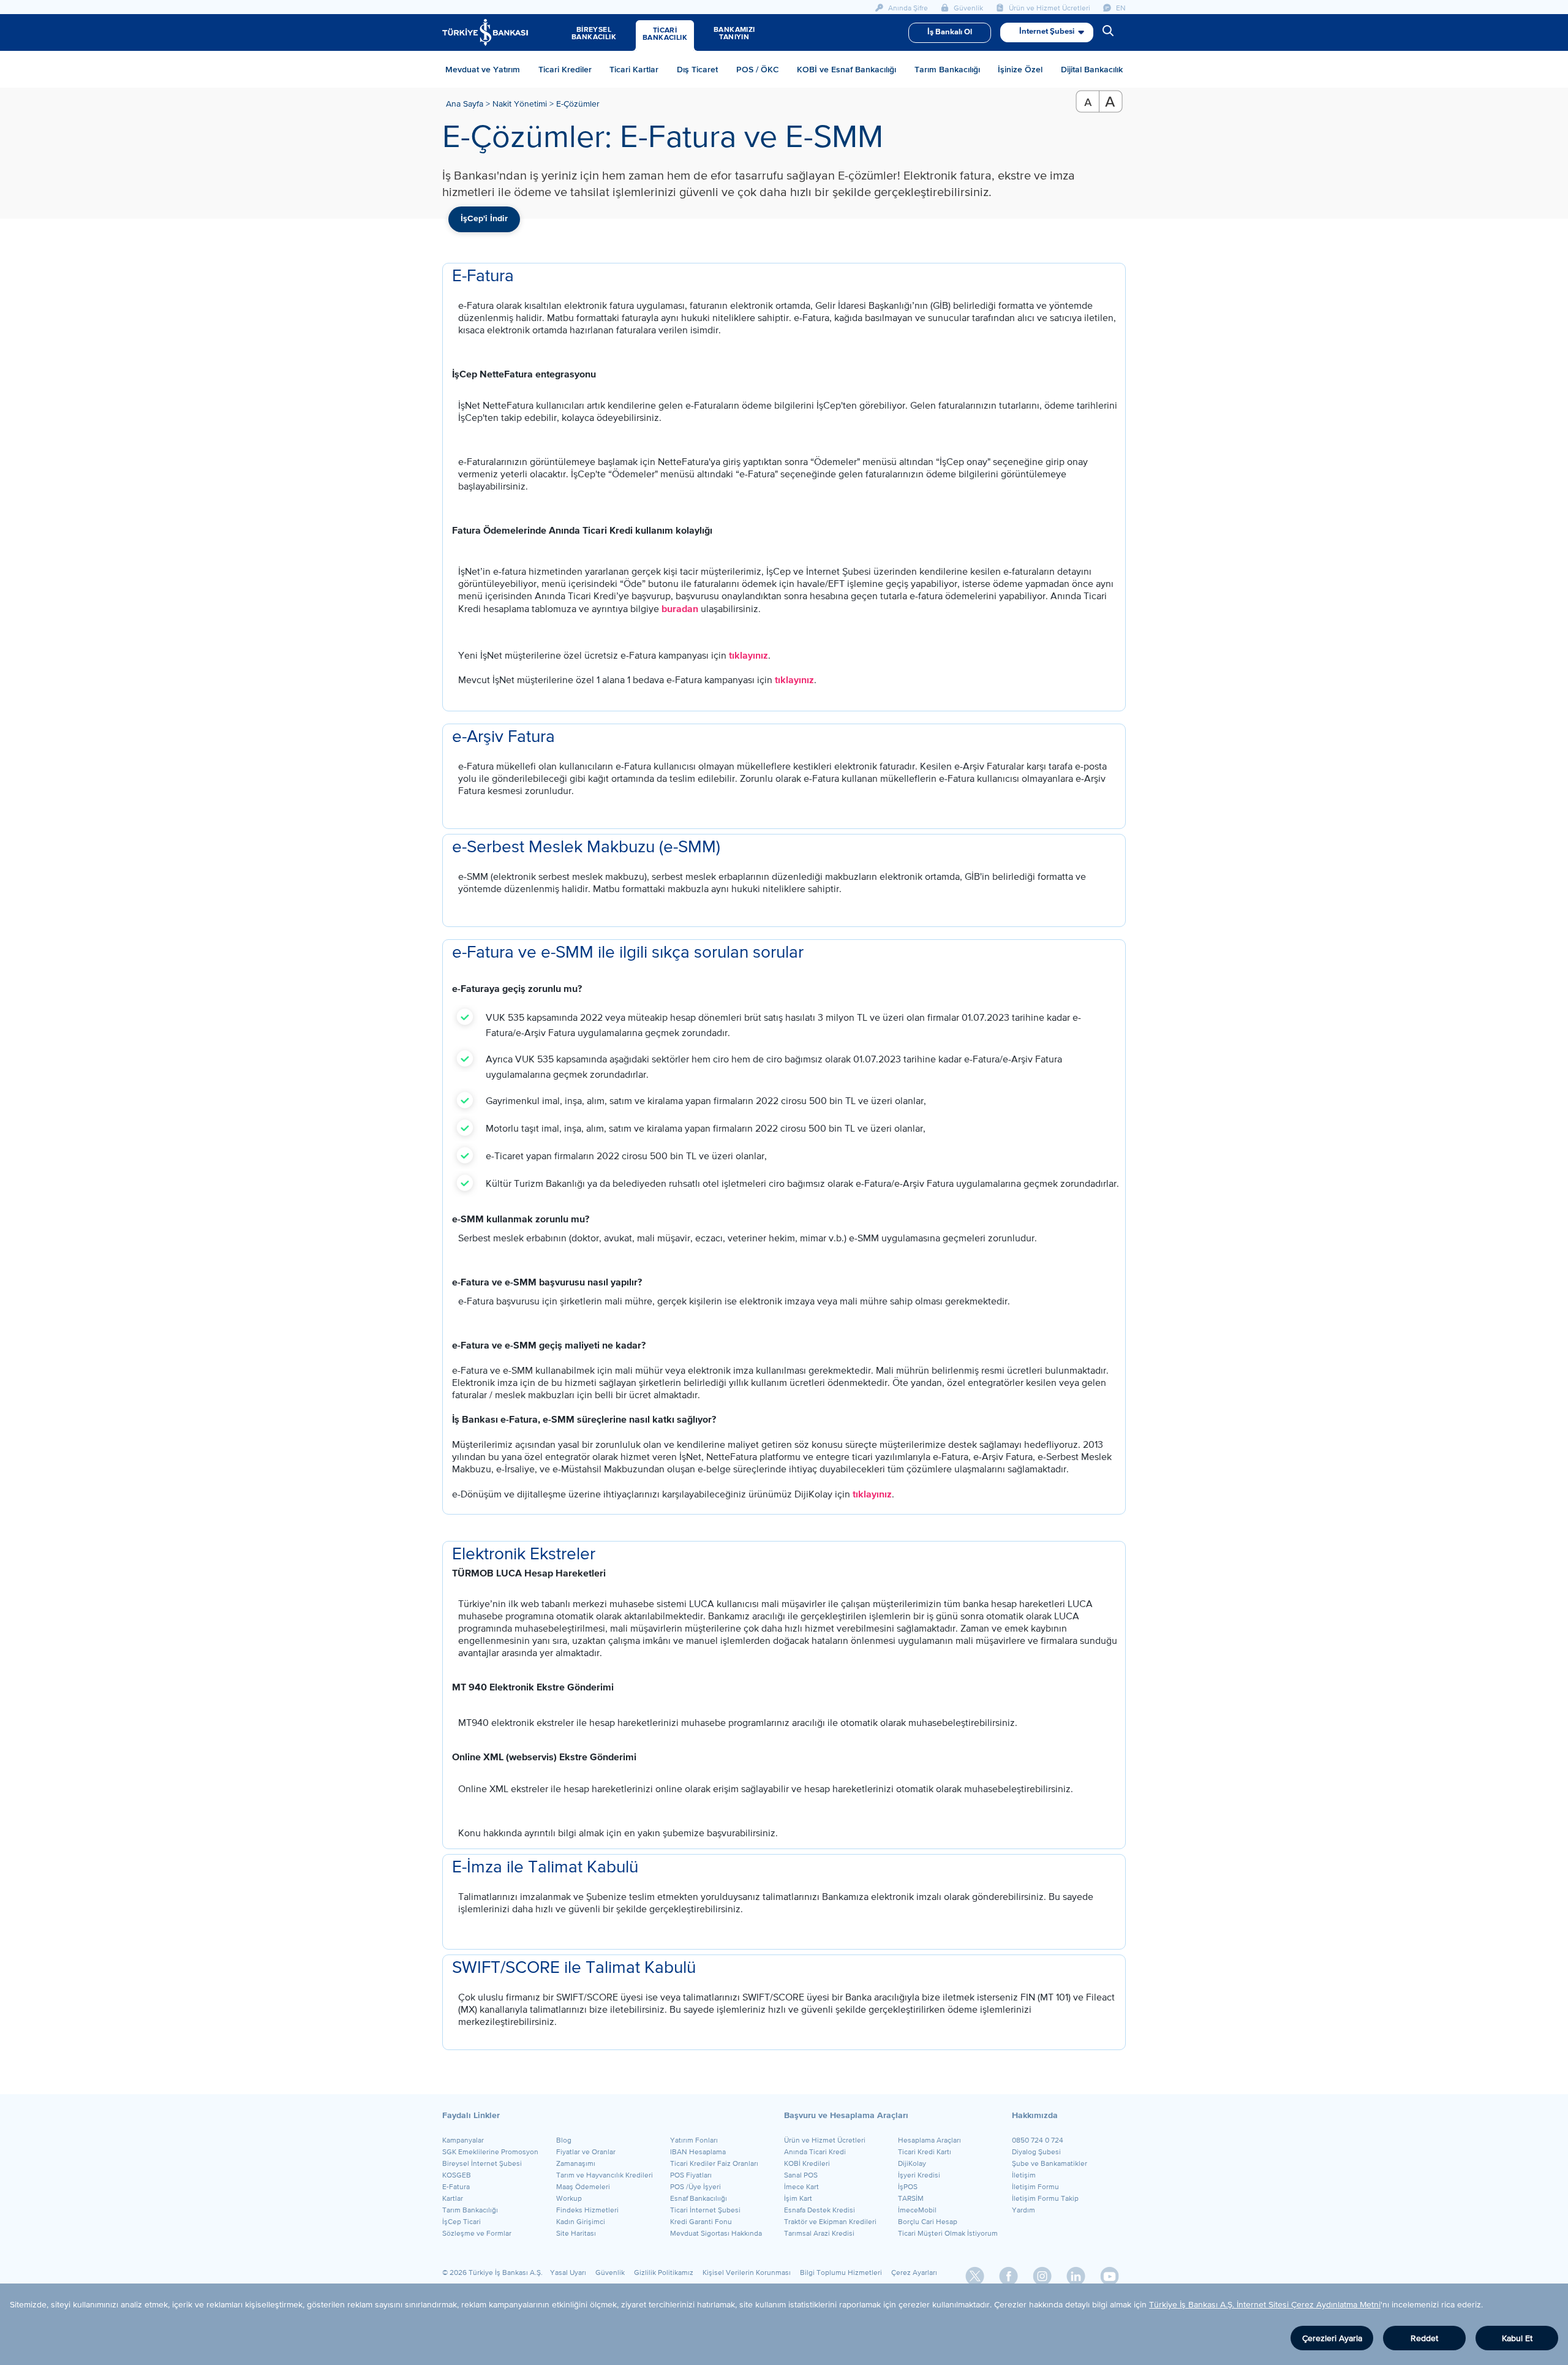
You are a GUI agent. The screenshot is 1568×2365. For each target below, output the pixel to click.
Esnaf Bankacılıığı (699, 2198)
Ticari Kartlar (634, 69)
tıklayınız (748, 656)
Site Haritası (576, 2233)
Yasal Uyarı (568, 2272)
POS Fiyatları (691, 2175)
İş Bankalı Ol (950, 32)
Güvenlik (967, 8)
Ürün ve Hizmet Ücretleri (1049, 8)
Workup (569, 2198)
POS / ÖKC (758, 69)
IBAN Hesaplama (698, 2152)
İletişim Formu (1035, 2187)
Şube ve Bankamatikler (1050, 2163)
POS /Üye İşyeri (695, 2187)
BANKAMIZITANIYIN (734, 34)
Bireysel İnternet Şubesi (482, 2163)
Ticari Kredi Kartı (925, 2152)
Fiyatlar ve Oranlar (586, 2152)
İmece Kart (801, 2187)
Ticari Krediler (565, 69)
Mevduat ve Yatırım (483, 69)
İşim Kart (798, 2198)
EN (1120, 8)
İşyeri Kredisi (919, 2175)
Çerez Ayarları (914, 2272)
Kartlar (453, 2198)
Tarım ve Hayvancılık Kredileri (605, 2175)
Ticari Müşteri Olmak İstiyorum (948, 2233)
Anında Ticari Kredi (815, 2152)
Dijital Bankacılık (1092, 69)
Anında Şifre (907, 8)
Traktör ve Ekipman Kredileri (830, 2222)
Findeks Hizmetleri (587, 2210)
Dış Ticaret (697, 69)
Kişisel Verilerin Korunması (747, 2272)
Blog (564, 2140)
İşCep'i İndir (484, 219)
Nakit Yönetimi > (524, 104)
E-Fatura (456, 2187)
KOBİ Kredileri (807, 2163)
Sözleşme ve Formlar (477, 2233)
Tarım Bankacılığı (947, 69)
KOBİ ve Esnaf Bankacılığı (846, 69)
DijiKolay (912, 2163)
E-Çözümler (578, 104)
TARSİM (911, 2198)
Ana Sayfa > (469, 104)
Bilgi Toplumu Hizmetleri (841, 2272)
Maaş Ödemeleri (583, 2187)
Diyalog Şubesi (1036, 2152)
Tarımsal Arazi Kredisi (819, 2233)
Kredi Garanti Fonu (701, 2222)
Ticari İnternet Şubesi (705, 2210)
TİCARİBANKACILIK (665, 34)
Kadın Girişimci (581, 2222)
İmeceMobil (917, 2210)
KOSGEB (457, 2175)
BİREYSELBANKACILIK (594, 34)
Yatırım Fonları (694, 2140)
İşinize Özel (1020, 69)
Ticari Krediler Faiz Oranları (714, 2163)
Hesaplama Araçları (929, 2140)
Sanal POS (801, 2175)
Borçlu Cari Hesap (928, 2222)
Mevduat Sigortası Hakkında (716, 2233)
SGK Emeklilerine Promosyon (490, 2152)
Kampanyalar (463, 2140)
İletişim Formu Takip (1045, 2198)
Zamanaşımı (576, 2163)
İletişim (1024, 2175)
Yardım (1023, 2210)
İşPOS (908, 2187)
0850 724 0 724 (1038, 2140)
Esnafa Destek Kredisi (820, 2210)
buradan (680, 609)
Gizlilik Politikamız (664, 2272)
